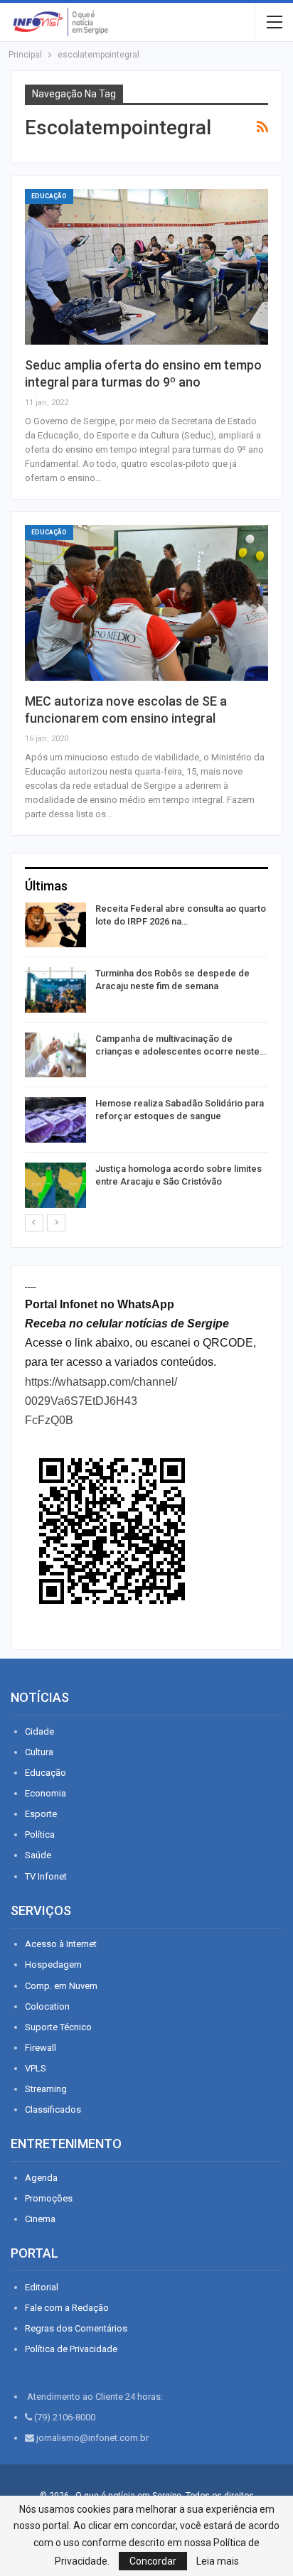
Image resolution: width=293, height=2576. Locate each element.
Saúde (38, 1855)
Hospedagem (53, 1965)
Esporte (41, 1814)
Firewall (41, 2048)
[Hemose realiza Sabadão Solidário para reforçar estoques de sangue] (55, 1120)
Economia (46, 1793)
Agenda (41, 2178)
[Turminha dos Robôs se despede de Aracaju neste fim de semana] (55, 990)
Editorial (42, 2287)
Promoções (49, 2198)
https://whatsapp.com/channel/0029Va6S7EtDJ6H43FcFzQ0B (101, 1401)
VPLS (36, 2068)
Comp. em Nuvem (61, 1986)
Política (40, 1834)
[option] (146, 1058)
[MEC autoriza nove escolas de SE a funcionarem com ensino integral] (146, 603)
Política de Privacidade (71, 2349)
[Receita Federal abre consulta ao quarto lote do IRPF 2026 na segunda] (55, 925)
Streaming (46, 2089)
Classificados (53, 2109)
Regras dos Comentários (76, 2328)
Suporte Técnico (58, 2027)
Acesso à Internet (61, 1944)
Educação (49, 196)
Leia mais (218, 2561)
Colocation (47, 2006)
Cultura (39, 1752)
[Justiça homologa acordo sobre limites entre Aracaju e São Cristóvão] (55, 1185)
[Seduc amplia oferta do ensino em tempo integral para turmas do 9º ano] (146, 267)
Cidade (39, 1731)
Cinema (40, 2219)
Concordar (153, 2561)
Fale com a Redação (67, 2308)
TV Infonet (46, 1876)
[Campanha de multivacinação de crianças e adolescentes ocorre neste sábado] (55, 1055)
